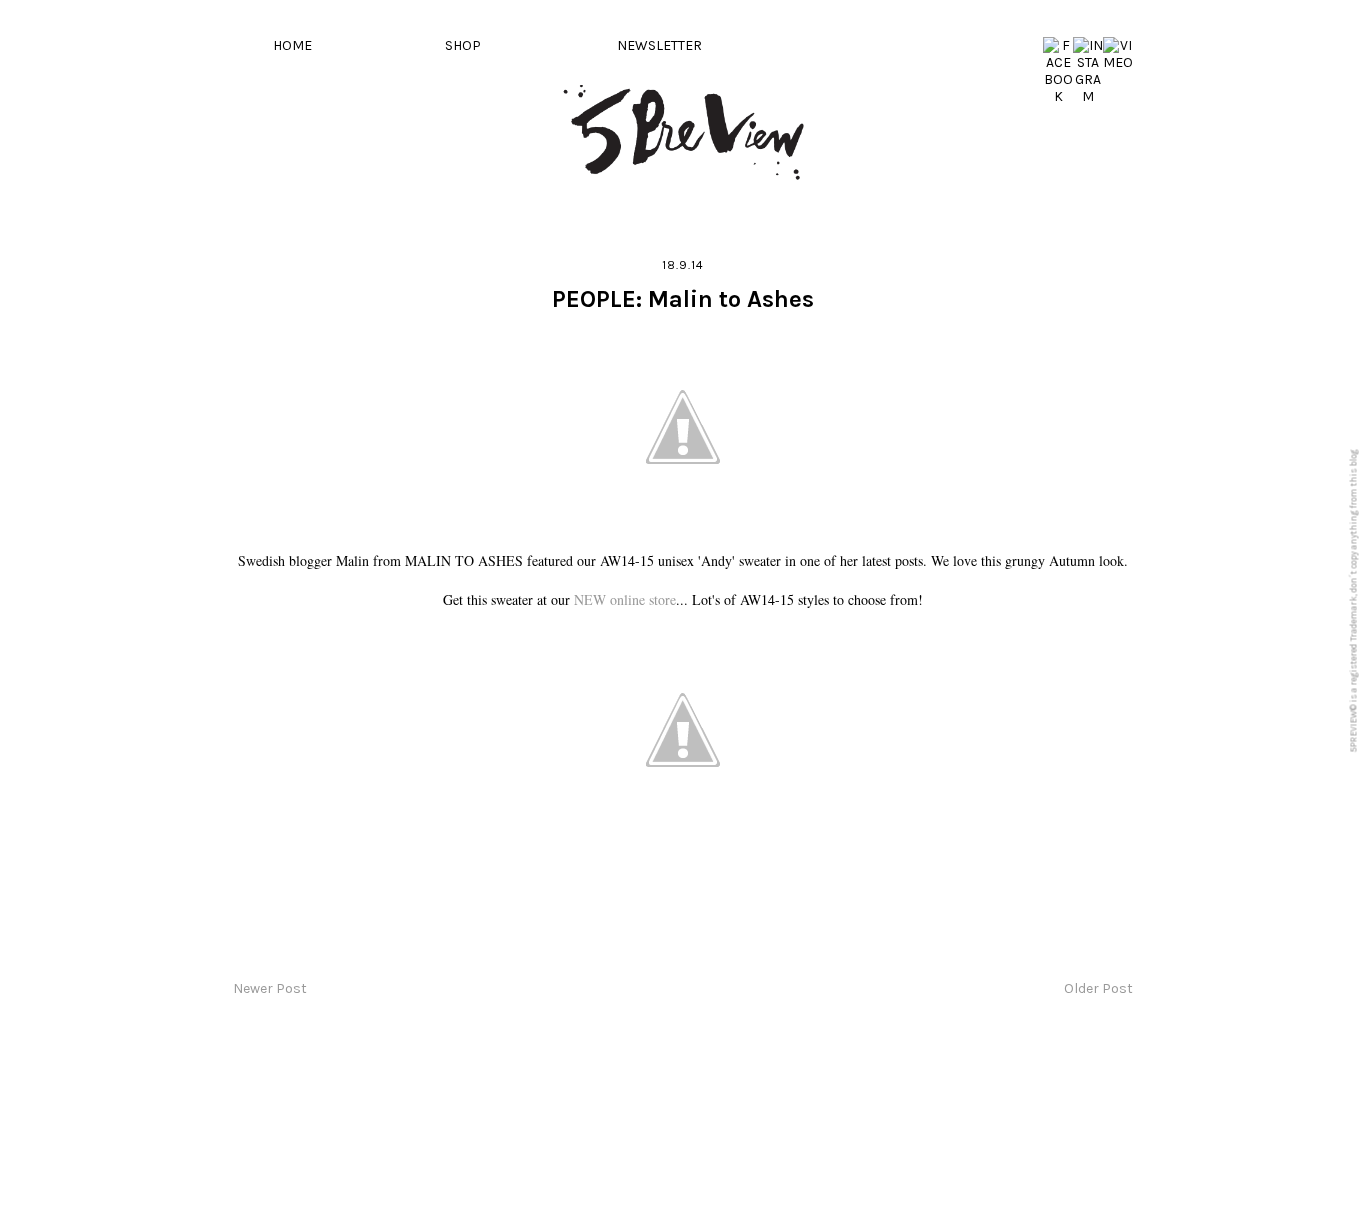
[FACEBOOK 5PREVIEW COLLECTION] (1058, 96)
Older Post (1098, 988)
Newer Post (270, 988)
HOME (292, 45)
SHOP (463, 45)
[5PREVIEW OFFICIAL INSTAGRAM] (1088, 96)
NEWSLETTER (659, 45)
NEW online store (625, 599)
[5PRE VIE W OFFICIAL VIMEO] (1118, 62)
